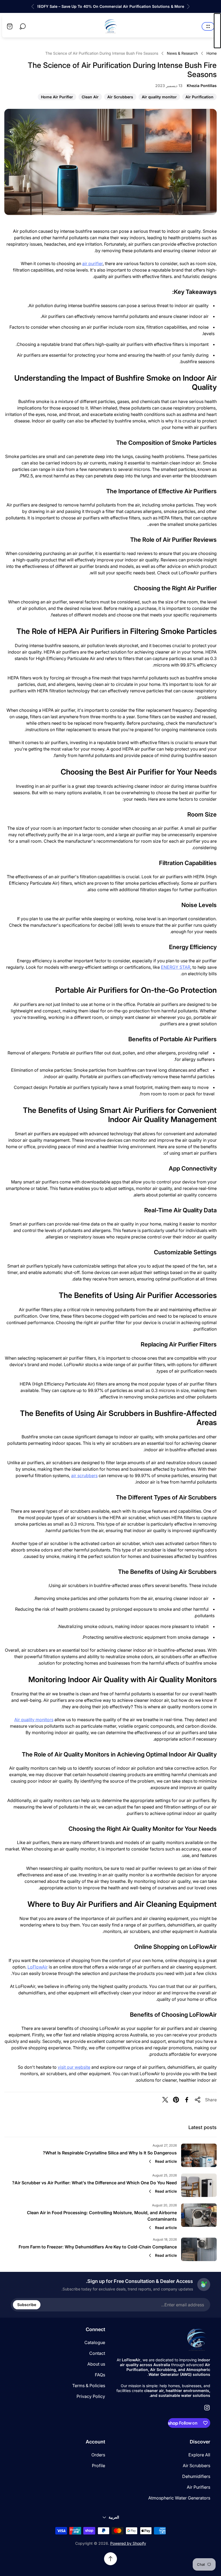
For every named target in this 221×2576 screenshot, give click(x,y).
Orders (98, 2455)
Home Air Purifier (57, 97)
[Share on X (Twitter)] (165, 2100)
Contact (97, 2353)
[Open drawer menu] (208, 26)
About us (96, 2364)
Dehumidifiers (196, 2476)
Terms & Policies (89, 2386)
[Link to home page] (197, 2340)
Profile (99, 2466)
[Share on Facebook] (187, 2100)
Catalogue (95, 2342)
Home (212, 53)
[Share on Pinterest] (176, 2100)
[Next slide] (33, 6)
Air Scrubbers (120, 97)
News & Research (182, 53)
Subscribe (27, 2305)
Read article (166, 2161)
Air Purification (200, 97)
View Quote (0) (217, 31)
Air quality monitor (159, 97)
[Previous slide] (188, 6)
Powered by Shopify (128, 2543)
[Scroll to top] (110, 2559)
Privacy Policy (91, 2396)
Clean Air (90, 97)
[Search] (23, 26)
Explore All (199, 2455)
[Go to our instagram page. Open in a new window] (207, 2408)
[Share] (198, 2100)
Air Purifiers (198, 2487)
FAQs (100, 2375)
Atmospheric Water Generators (179, 2498)
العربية (114, 2517)
